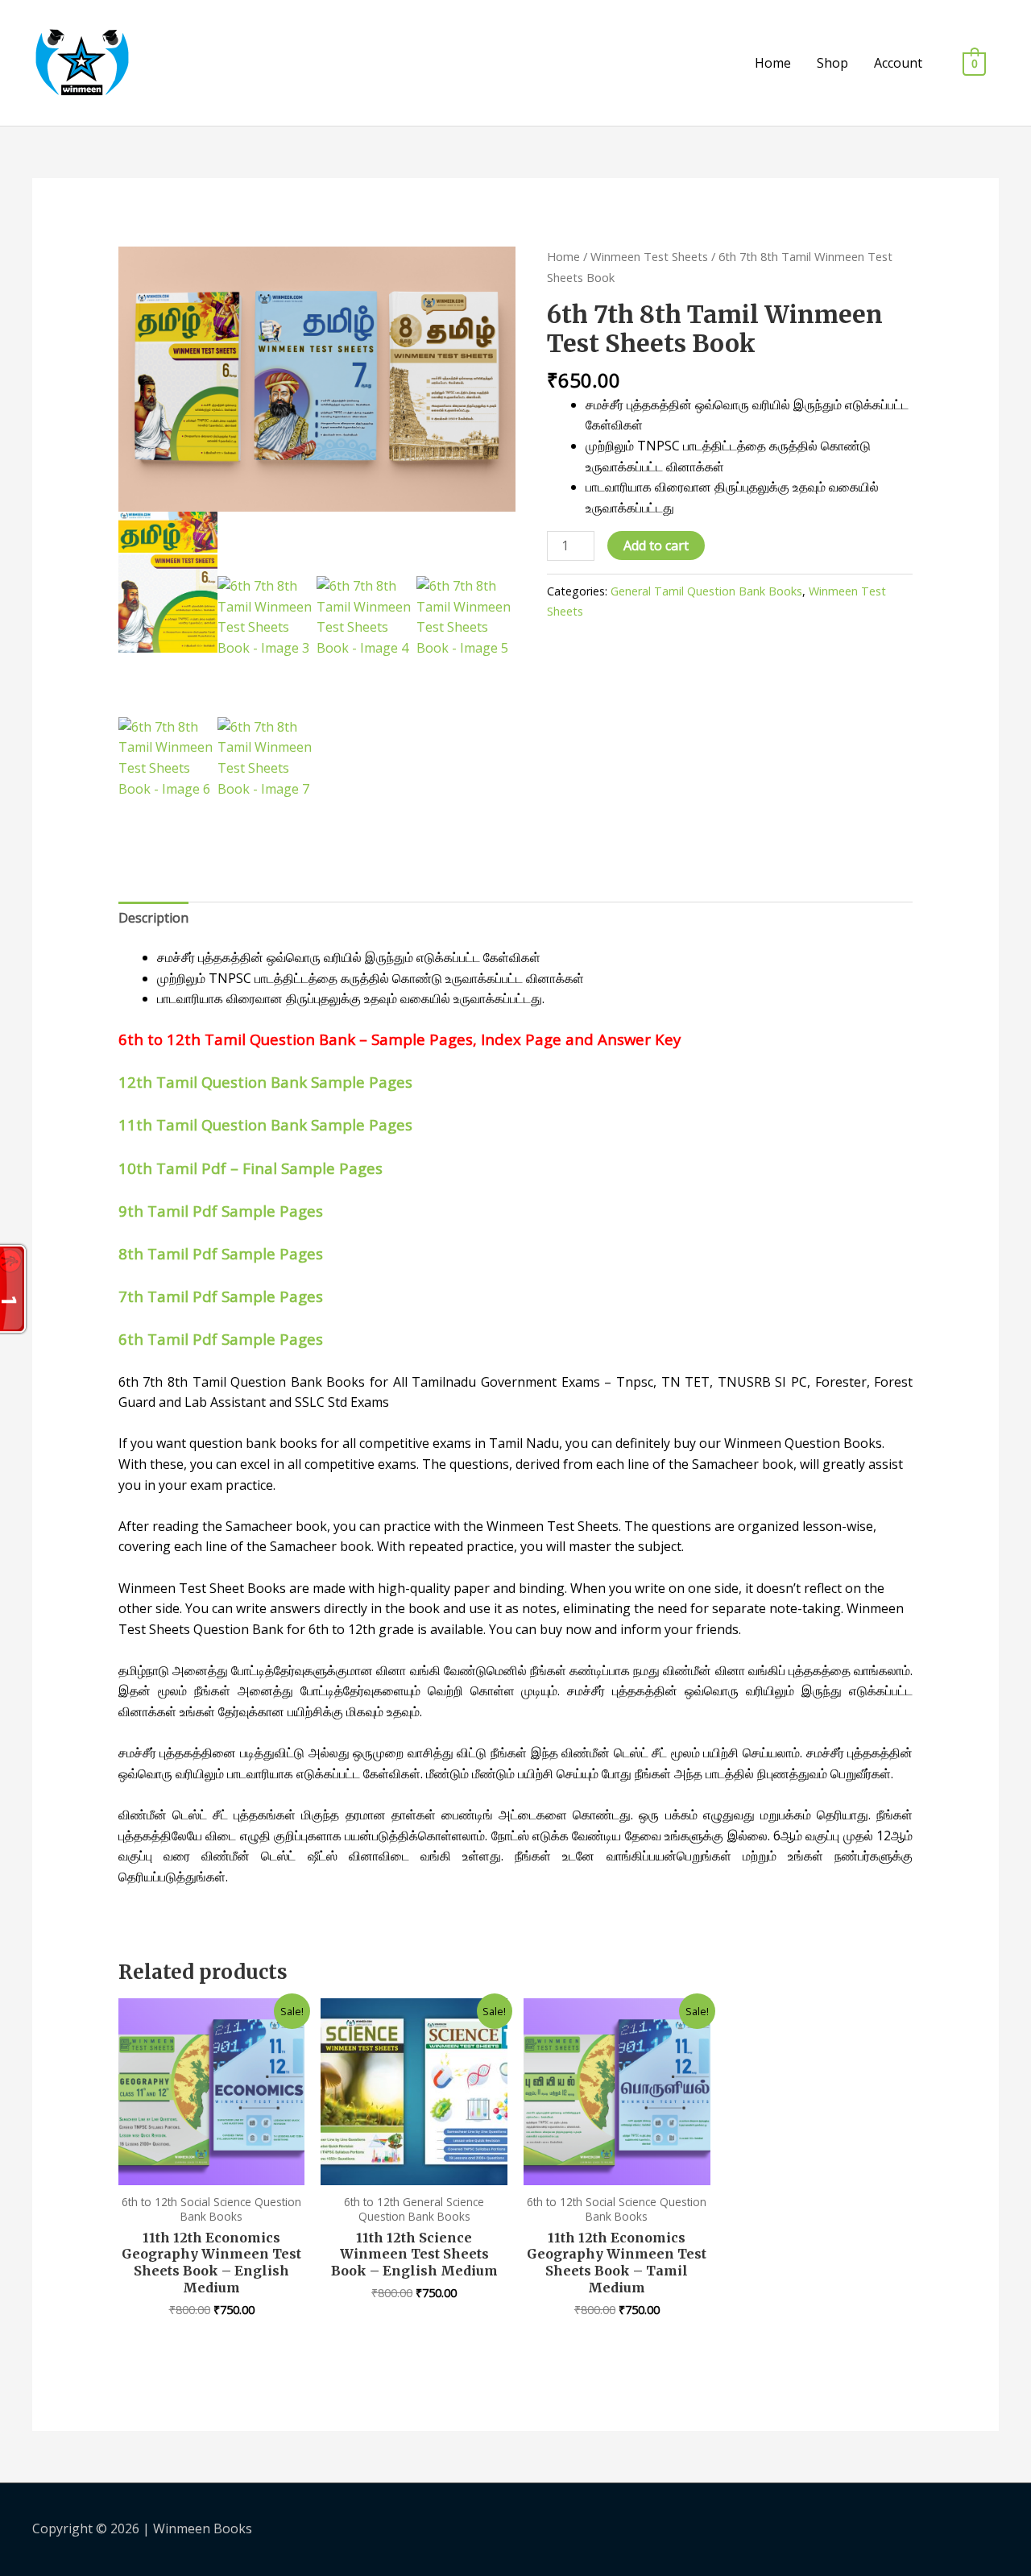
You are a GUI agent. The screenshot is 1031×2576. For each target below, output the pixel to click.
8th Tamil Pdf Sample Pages (221, 1253)
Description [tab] (153, 918)
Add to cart (656, 545)
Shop (832, 63)
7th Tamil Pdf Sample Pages (221, 1296)
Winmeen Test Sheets (649, 256)
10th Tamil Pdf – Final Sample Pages (251, 1168)
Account (898, 63)
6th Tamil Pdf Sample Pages (221, 1339)
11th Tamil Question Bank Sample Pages (265, 1124)
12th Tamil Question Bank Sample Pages (265, 1082)
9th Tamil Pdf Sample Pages (221, 1211)
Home (773, 63)
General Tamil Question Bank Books (706, 591)
